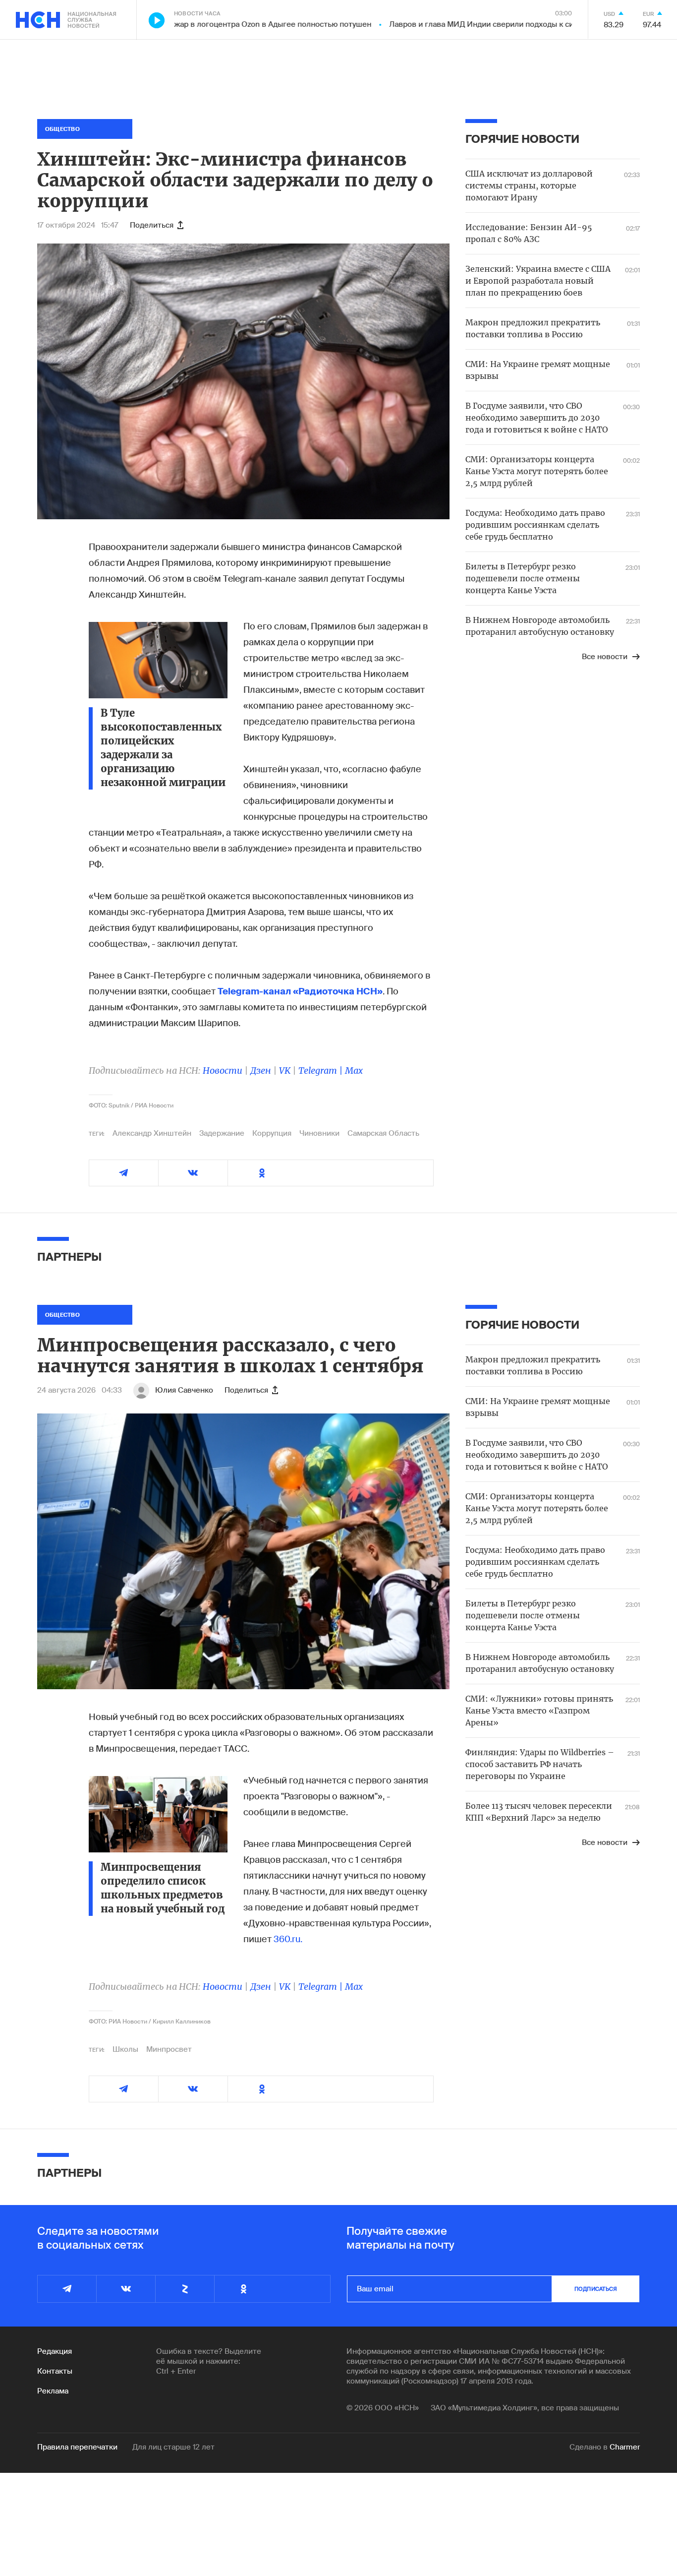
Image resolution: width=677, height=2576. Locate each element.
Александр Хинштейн (152, 1133)
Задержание (222, 1133)
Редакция (55, 2351)
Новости (223, 1071)
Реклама (53, 2391)
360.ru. (288, 1939)
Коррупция (272, 1133)
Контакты (55, 2371)
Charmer (625, 2447)
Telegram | (322, 1071)
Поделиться (152, 225)
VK (285, 1071)
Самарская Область (383, 1133)
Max (354, 1071)
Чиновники (319, 1133)
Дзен (261, 1071)
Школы (125, 2049)
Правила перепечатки (77, 2447)
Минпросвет (169, 2049)
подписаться (596, 2289)
